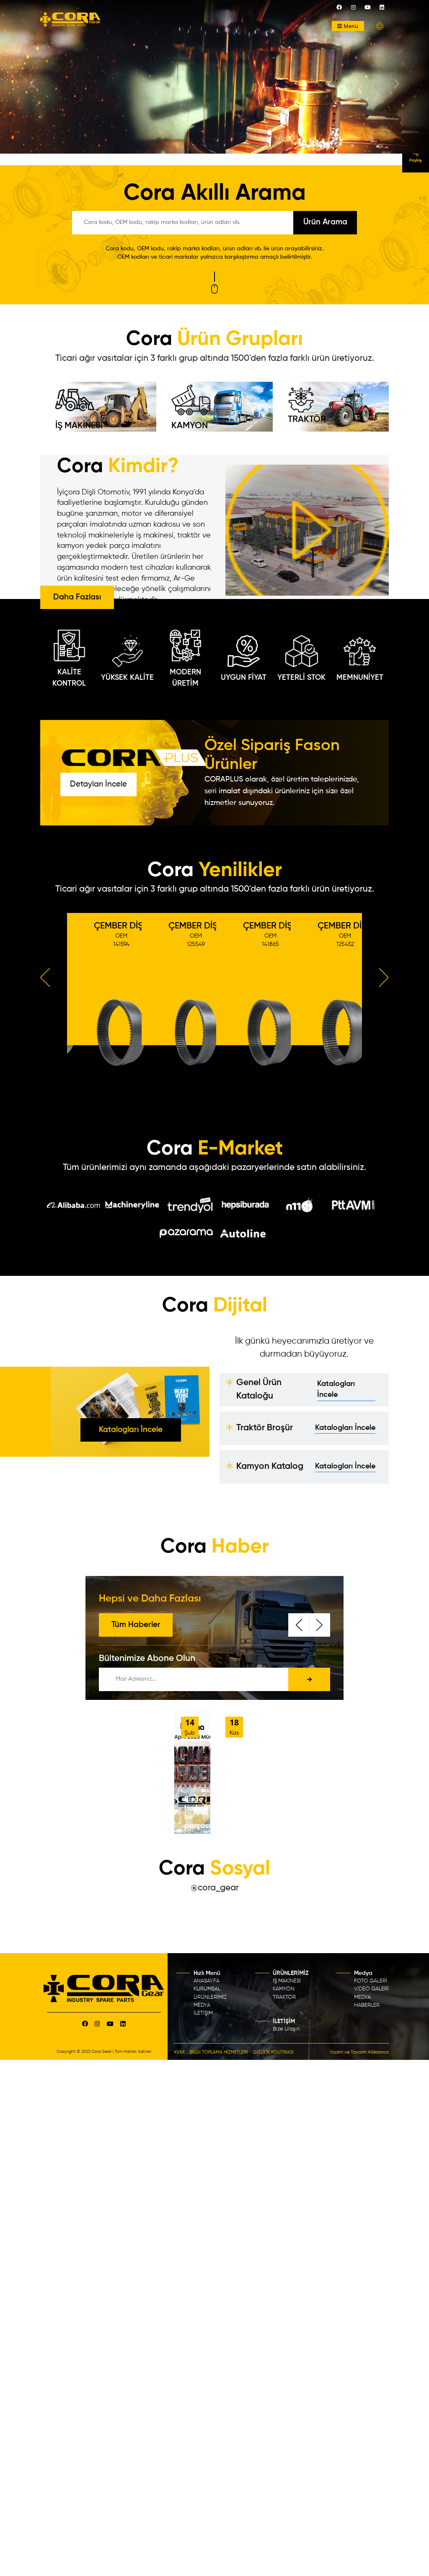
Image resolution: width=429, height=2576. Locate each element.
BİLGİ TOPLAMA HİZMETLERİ (219, 2052)
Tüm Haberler (136, 1625)
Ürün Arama (325, 222)
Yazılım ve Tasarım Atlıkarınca (359, 2052)
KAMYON (190, 426)
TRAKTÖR (307, 420)
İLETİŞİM (203, 2013)
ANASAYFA (207, 1981)
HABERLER (367, 2005)
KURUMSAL (207, 1989)
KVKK (180, 2052)
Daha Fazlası (77, 597)
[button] (380, 26)
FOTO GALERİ (371, 1981)
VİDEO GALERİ (371, 1989)
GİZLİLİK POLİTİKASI (273, 2052)
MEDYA (202, 2005)
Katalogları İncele (131, 1430)
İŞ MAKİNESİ (79, 426)
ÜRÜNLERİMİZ (210, 1997)
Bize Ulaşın (286, 2029)
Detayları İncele (98, 784)
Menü (351, 26)
